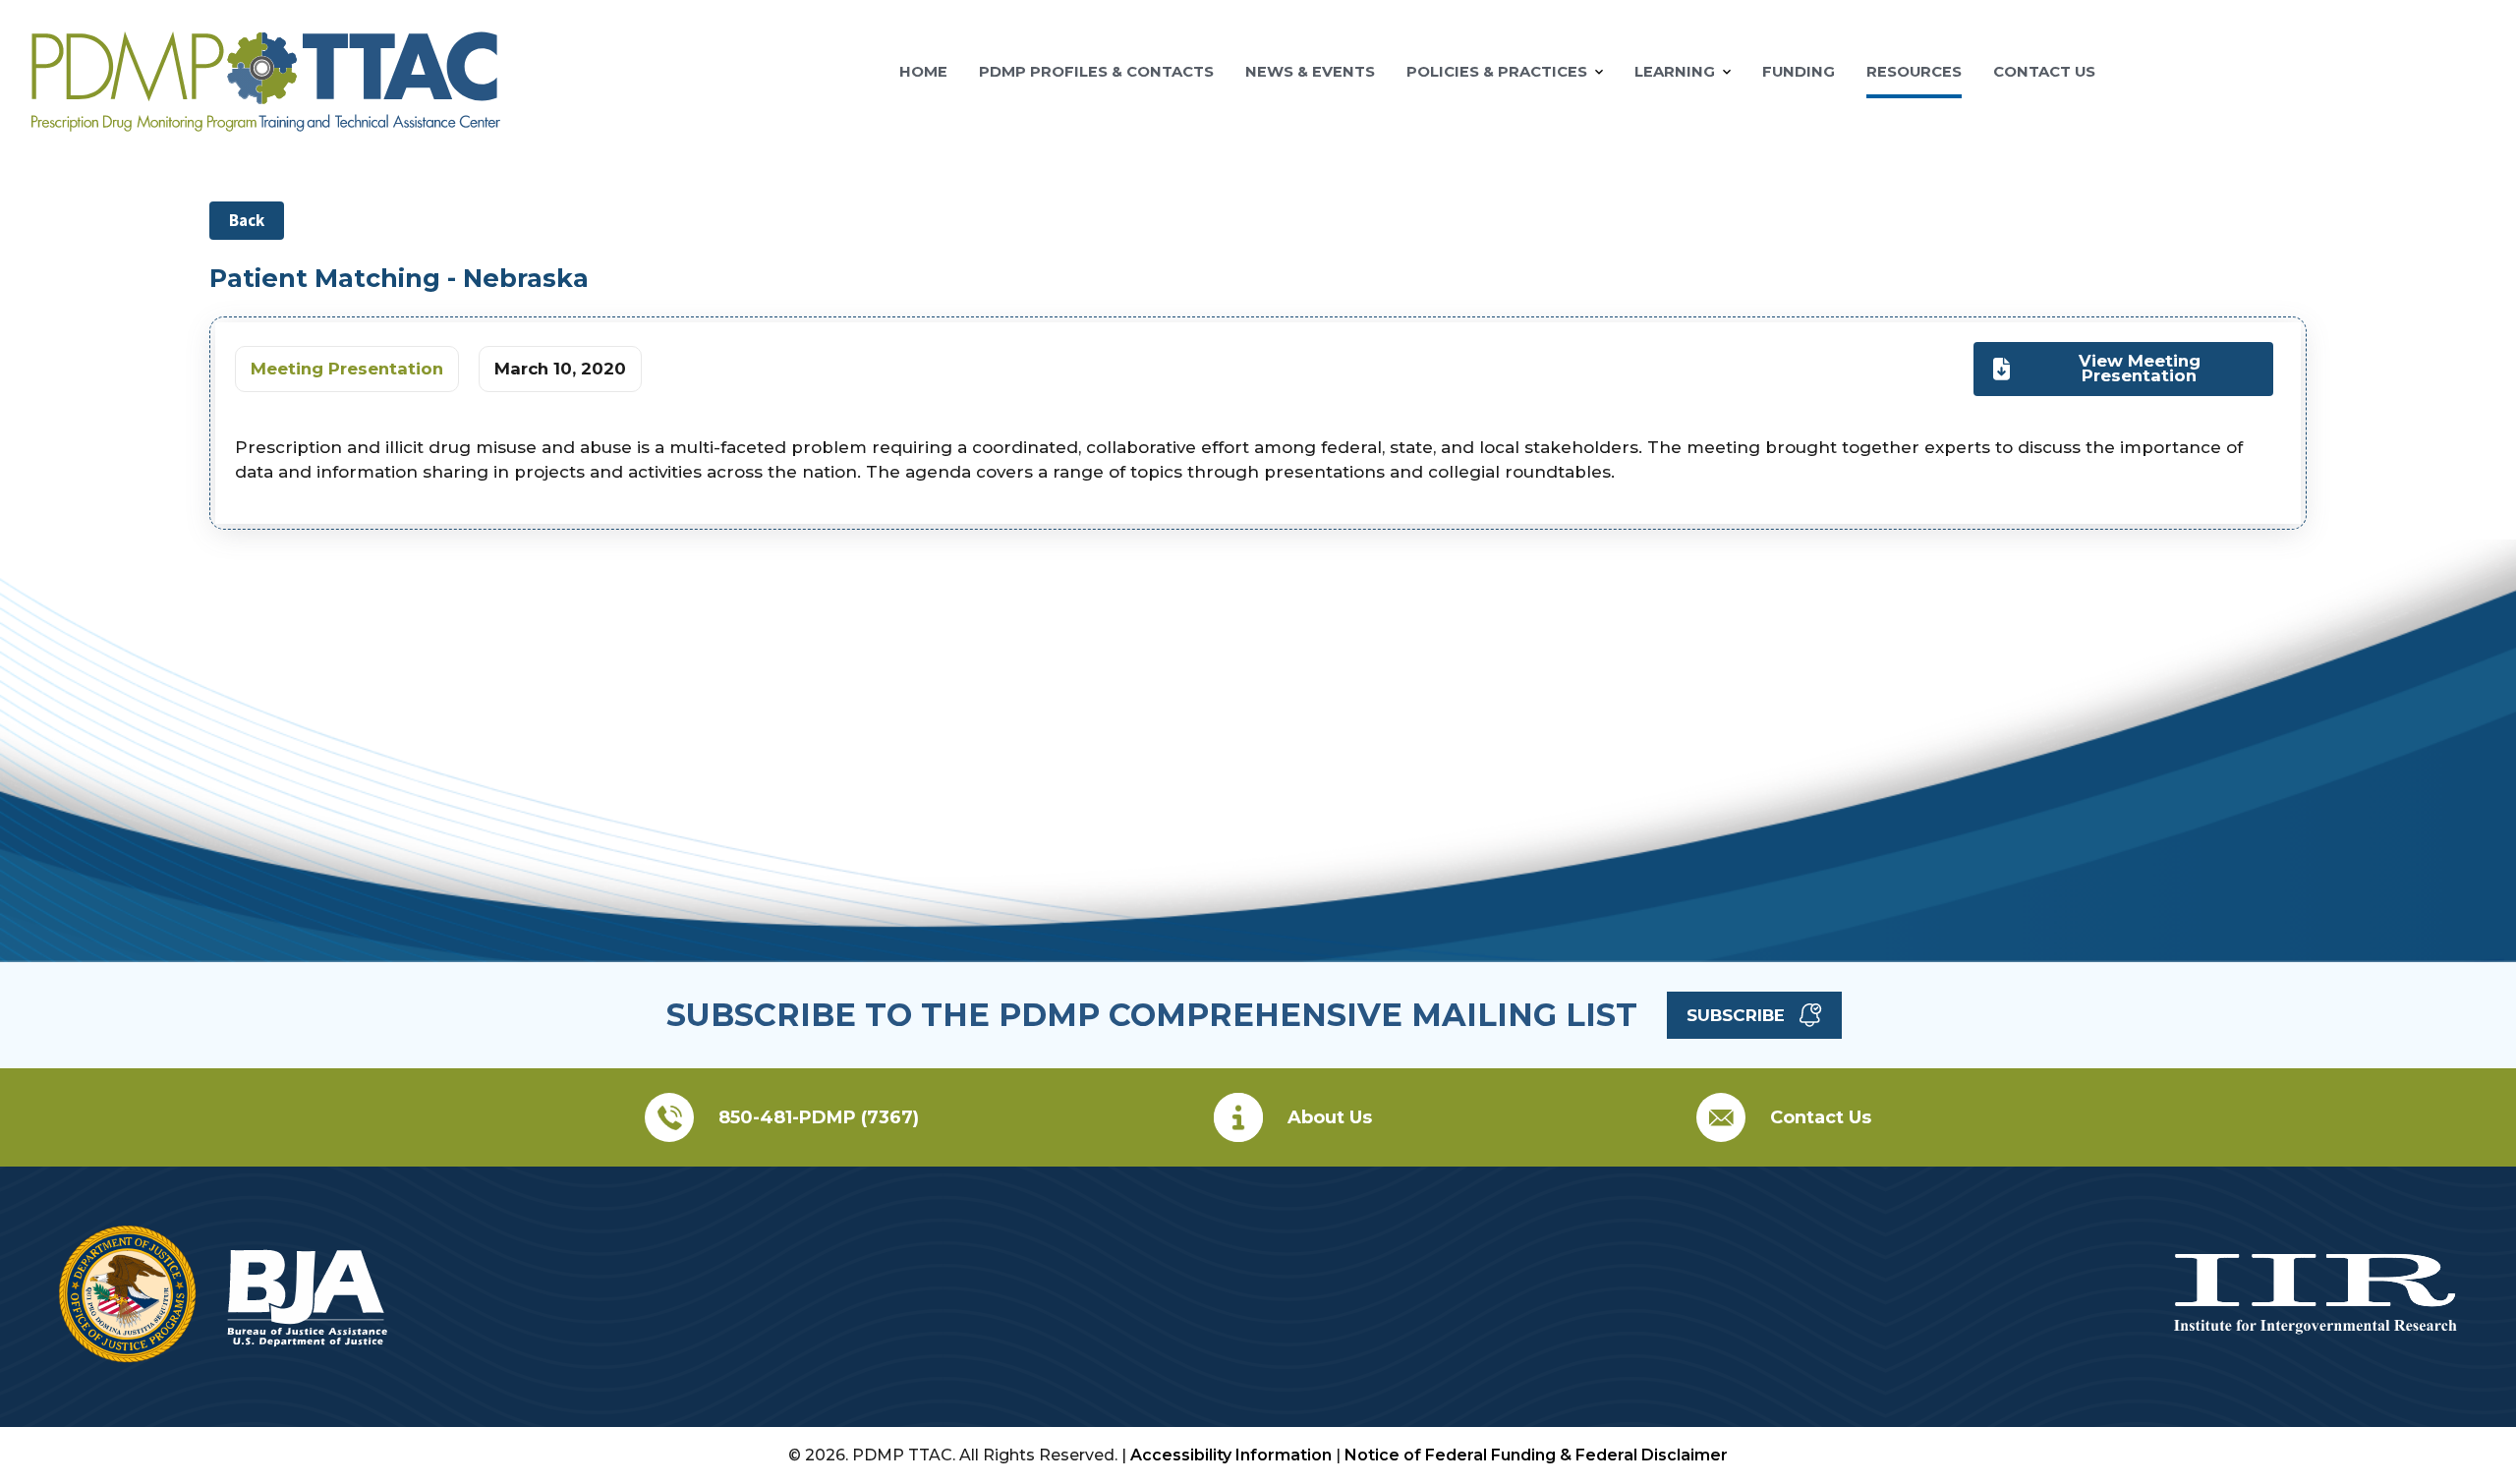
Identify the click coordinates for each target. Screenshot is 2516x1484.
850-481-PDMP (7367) (819, 1117)
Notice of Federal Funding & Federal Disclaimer (1536, 1455)
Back (247, 220)
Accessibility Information (1231, 1455)
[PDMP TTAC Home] (266, 123)
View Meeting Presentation (2140, 368)
